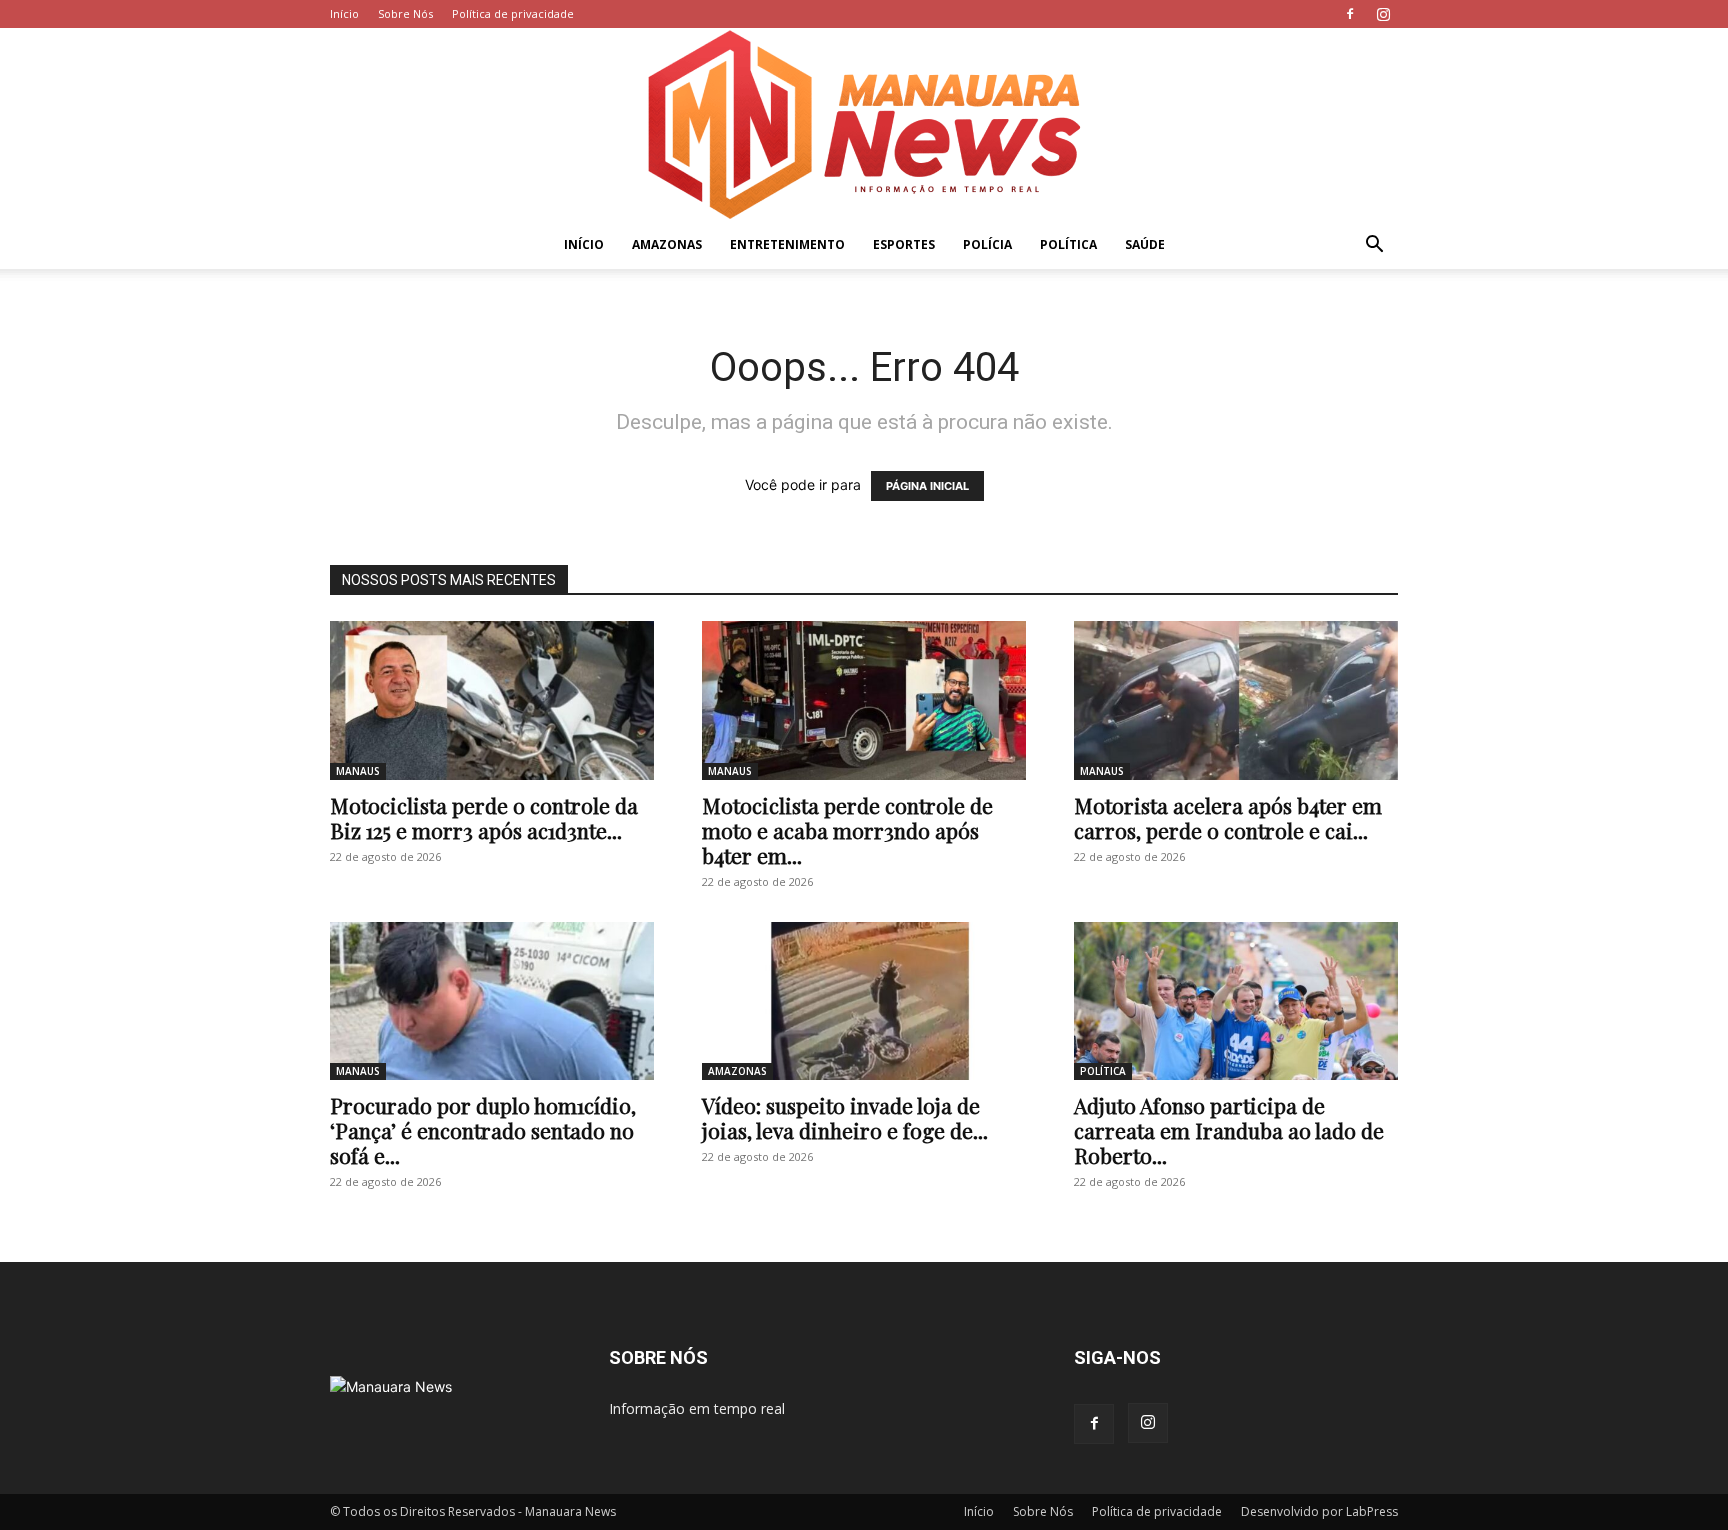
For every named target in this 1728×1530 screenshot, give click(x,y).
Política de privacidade (513, 13)
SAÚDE (1145, 244)
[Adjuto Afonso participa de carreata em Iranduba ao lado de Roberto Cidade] (1236, 1001)
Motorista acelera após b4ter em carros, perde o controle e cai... (1228, 817)
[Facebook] (1350, 14)
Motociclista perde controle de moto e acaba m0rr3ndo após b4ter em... (847, 830)
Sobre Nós (405, 13)
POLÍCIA (987, 244)
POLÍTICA (1068, 244)
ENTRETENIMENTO (787, 244)
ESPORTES (904, 244)
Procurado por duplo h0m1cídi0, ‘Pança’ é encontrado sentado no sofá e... (483, 1130)
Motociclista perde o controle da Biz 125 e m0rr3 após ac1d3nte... (484, 817)
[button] (1374, 246)
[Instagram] (1383, 14)
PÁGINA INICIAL (927, 486)
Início (344, 13)
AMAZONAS (667, 244)
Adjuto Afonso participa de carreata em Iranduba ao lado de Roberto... (1229, 1130)
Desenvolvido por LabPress (1319, 1511)
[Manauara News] (864, 124)
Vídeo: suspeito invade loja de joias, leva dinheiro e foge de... (845, 1117)
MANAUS (358, 771)
